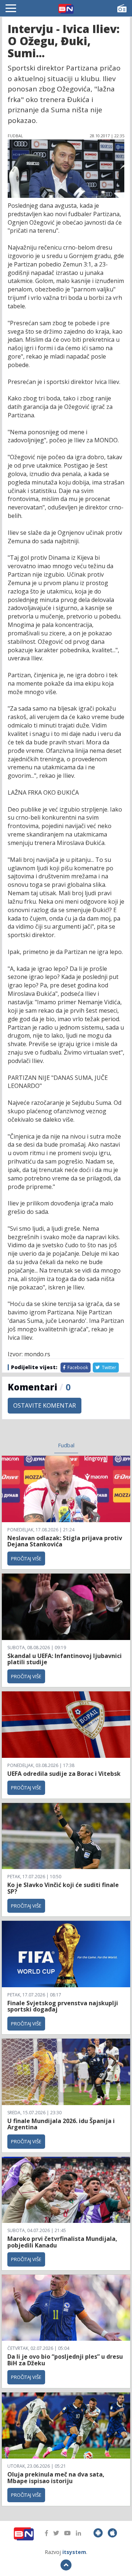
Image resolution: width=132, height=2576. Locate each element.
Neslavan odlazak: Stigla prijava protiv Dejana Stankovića (65, 1541)
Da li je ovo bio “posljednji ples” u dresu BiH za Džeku (65, 2360)
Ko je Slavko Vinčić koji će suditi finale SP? (63, 1888)
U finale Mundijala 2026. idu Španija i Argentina (61, 2124)
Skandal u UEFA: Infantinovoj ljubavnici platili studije (65, 1659)
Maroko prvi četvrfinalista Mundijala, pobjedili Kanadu (62, 2242)
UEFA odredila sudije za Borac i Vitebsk (64, 1774)
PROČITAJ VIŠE (26, 1559)
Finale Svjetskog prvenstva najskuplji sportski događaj (63, 2006)
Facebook (77, 1367)
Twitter (109, 1367)
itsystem (74, 2552)
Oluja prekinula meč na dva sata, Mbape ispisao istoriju (56, 2478)
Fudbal (66, 1445)
